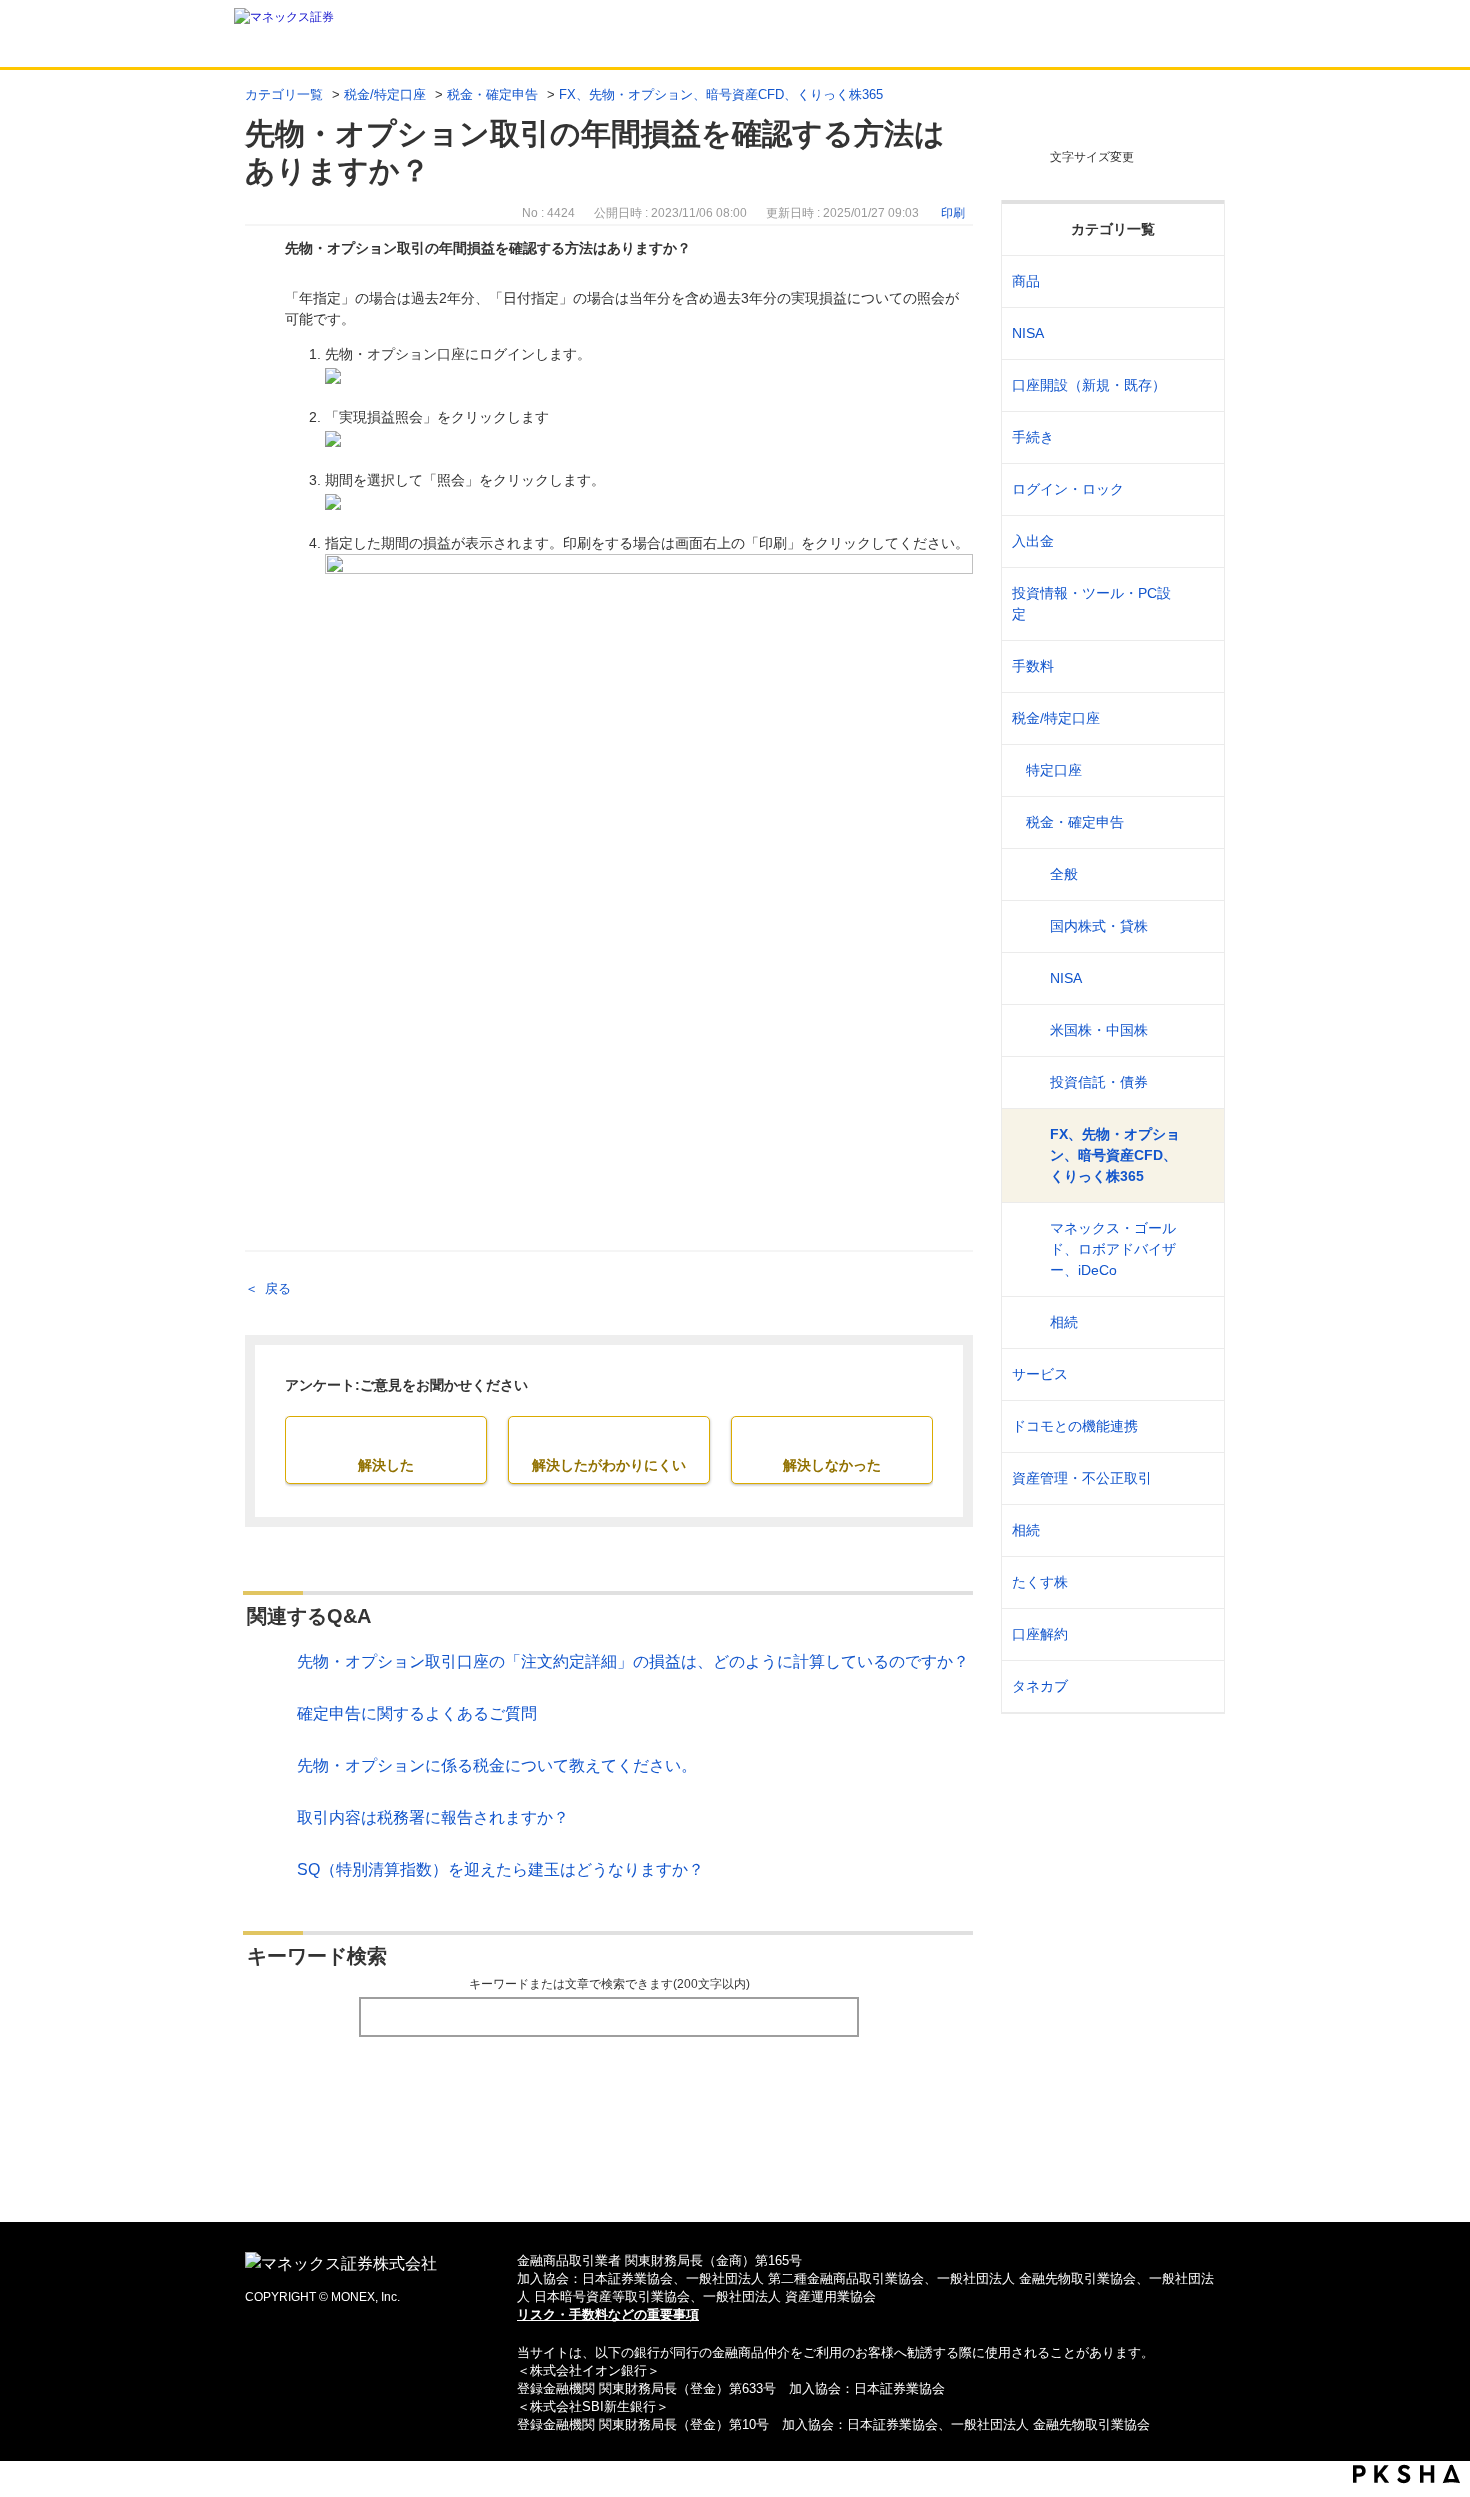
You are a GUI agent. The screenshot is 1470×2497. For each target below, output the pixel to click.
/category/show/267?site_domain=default (1196, 281)
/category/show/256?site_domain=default (1196, 770)
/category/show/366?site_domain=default (1196, 1478)
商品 (1026, 281)
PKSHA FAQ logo (1406, 2474)
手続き (1033, 437)
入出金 (1033, 541)
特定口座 (1054, 770)
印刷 (953, 213)
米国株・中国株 (1099, 1030)
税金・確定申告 (492, 94)
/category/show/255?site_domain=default (1196, 718)
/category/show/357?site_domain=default (1196, 604)
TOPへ (735, 2174)
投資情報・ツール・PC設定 (1091, 603)
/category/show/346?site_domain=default (1196, 333)
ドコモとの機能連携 (1075, 1426)
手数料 (1033, 666)
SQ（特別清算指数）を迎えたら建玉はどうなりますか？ (500, 1869)
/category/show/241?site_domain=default (1196, 385)
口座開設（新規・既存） (1089, 385)
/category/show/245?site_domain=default (1196, 437)
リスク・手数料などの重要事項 (608, 2314)
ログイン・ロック (1068, 489)
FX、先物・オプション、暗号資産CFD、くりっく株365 (721, 94)
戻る (278, 1288)
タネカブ (1040, 1686)
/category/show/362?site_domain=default (1196, 666)
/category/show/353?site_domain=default (1196, 1374)
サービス (1040, 1374)
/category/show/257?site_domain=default (1196, 822)
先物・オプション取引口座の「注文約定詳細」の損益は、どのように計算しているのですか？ (633, 1661)
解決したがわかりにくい (609, 1465)
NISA (1028, 333)
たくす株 (1040, 1582)
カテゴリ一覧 (284, 94)
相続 (1064, 1322)
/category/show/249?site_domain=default (1196, 541)
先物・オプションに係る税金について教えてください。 (497, 1765)
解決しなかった (832, 1465)
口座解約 (1040, 1634)
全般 (1064, 874)
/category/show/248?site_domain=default (1196, 1530)
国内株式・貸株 (1099, 926)
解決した (386, 1465)
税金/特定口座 (385, 94)
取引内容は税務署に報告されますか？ (433, 1817)
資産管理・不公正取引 (1082, 1478)
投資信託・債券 (1099, 1082)
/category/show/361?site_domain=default (1196, 489)
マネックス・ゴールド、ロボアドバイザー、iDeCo (1113, 1249)
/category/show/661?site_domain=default (1196, 1426)
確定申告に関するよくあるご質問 (417, 1713)
